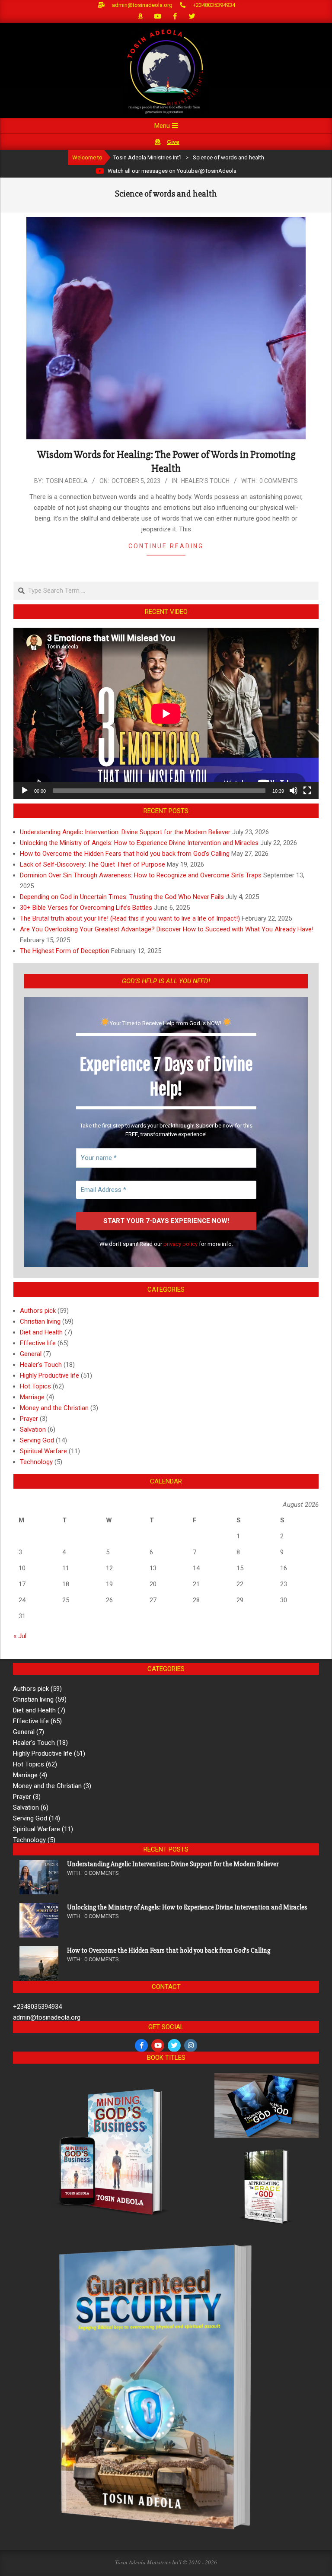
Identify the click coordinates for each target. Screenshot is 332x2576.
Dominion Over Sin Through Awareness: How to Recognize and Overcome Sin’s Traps (141, 875)
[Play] (25, 791)
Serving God (37, 1440)
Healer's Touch (205, 481)
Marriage (32, 1397)
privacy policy (180, 1244)
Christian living (40, 1321)
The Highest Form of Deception (65, 951)
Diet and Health (41, 1332)
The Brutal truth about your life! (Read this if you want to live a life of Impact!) (130, 918)
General (31, 1354)
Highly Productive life (49, 1375)
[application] (166, 713)
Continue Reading (166, 546)
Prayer (29, 1419)
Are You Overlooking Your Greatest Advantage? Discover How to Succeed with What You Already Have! (167, 929)
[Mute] (294, 791)
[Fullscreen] (307, 791)
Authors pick (38, 1311)
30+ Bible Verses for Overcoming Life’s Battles (86, 908)
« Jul (20, 1636)
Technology (36, 1462)
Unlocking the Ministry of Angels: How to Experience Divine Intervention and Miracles (139, 843)
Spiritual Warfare (43, 1451)
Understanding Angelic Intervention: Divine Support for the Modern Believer (125, 832)
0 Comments (279, 481)
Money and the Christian (54, 1408)
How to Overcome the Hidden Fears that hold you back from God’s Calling (125, 854)
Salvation (33, 1429)
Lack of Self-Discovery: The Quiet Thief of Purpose (93, 864)
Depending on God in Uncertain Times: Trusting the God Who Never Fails (122, 897)
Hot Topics (35, 1386)
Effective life (38, 1343)
